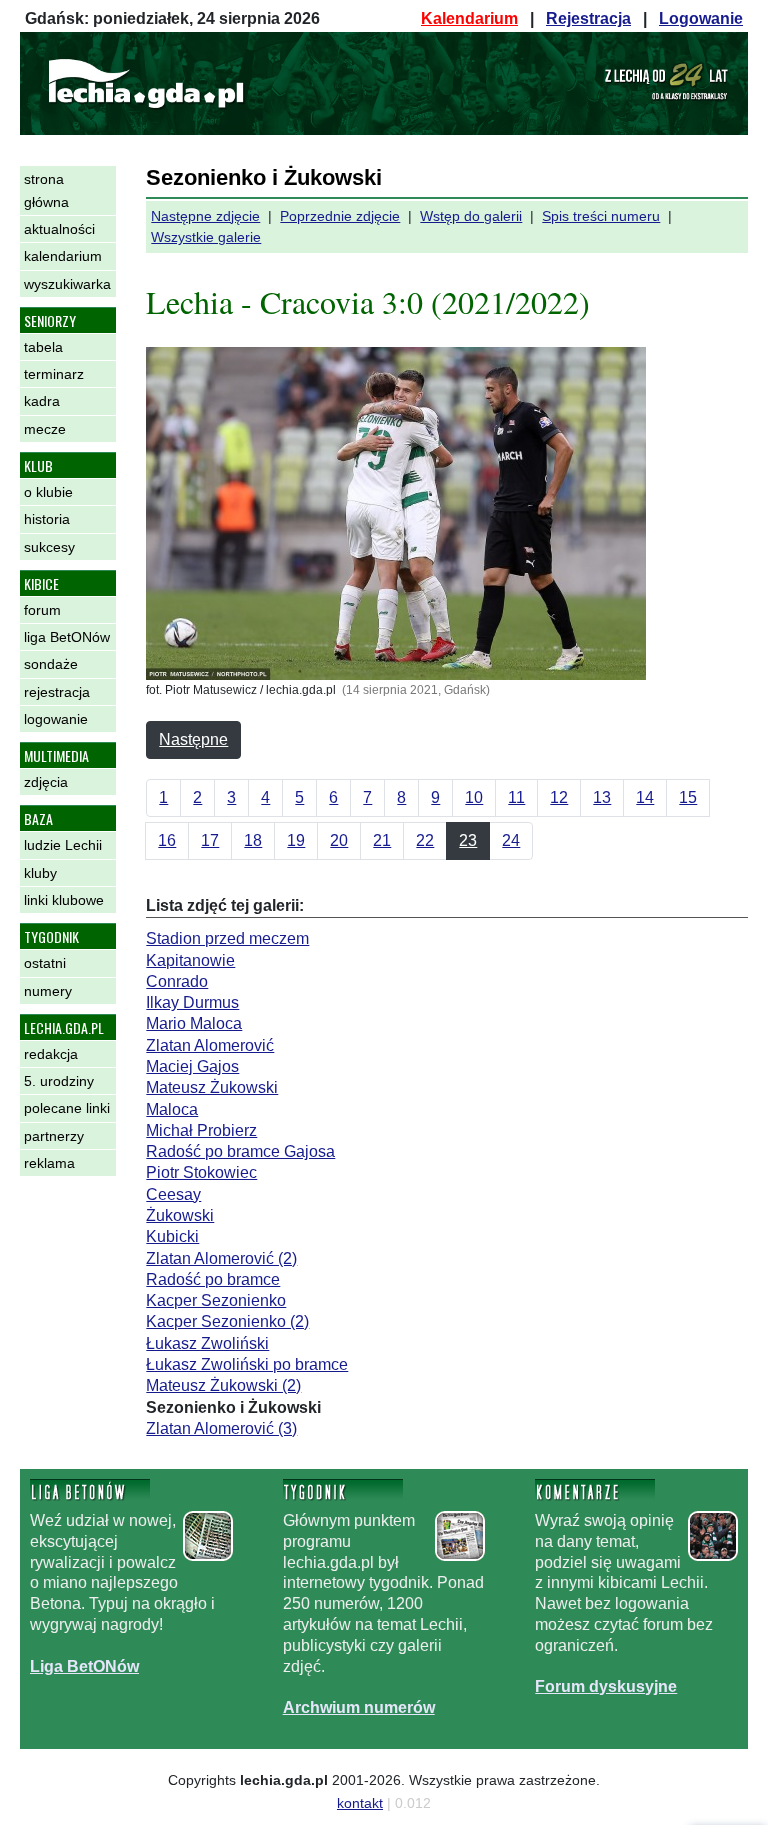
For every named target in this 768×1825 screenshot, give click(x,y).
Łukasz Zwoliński (207, 1343)
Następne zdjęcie (205, 216)
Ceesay (173, 1194)
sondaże (51, 664)
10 (474, 797)
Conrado (177, 981)
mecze (45, 429)
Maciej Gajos (192, 1066)
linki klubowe (64, 900)
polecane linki (67, 1108)
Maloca (172, 1109)
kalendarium (63, 256)
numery (48, 991)
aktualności (59, 229)
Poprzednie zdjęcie (340, 216)
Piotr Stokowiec (201, 1172)
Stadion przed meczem (227, 938)
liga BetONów (67, 637)
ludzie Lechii (63, 845)
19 (296, 840)
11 (516, 797)
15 (688, 797)
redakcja (51, 1054)
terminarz (54, 374)
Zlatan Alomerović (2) (221, 1258)
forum (42, 610)
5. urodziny (59, 1081)
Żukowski (180, 1215)
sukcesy (49, 547)
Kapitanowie (190, 960)
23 (468, 840)
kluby (40, 873)
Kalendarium (469, 18)
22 (425, 840)
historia (47, 519)
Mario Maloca (194, 1023)
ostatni (45, 963)
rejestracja (57, 692)
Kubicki (172, 1236)
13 (602, 797)
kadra (42, 401)
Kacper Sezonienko (216, 1300)
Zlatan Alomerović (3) (221, 1428)
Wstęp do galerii (471, 216)
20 (339, 840)
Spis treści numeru (601, 216)
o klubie (48, 492)
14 (645, 797)
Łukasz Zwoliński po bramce (247, 1364)
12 (559, 797)
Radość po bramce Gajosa (240, 1151)
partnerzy (54, 1136)
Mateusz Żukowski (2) (223, 1385)
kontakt (360, 1803)
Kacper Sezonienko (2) (227, 1321)
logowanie (56, 719)
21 (382, 840)
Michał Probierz (201, 1130)
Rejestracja (588, 18)
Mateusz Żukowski (212, 1087)
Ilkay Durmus (192, 1002)
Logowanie (701, 18)
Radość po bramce (213, 1279)
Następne (193, 739)
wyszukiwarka (67, 284)
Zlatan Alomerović (210, 1045)
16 (167, 840)
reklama (49, 1163)
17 (210, 840)
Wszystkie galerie (206, 237)
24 (511, 840)
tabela (43, 347)
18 (253, 840)
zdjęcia (46, 782)
